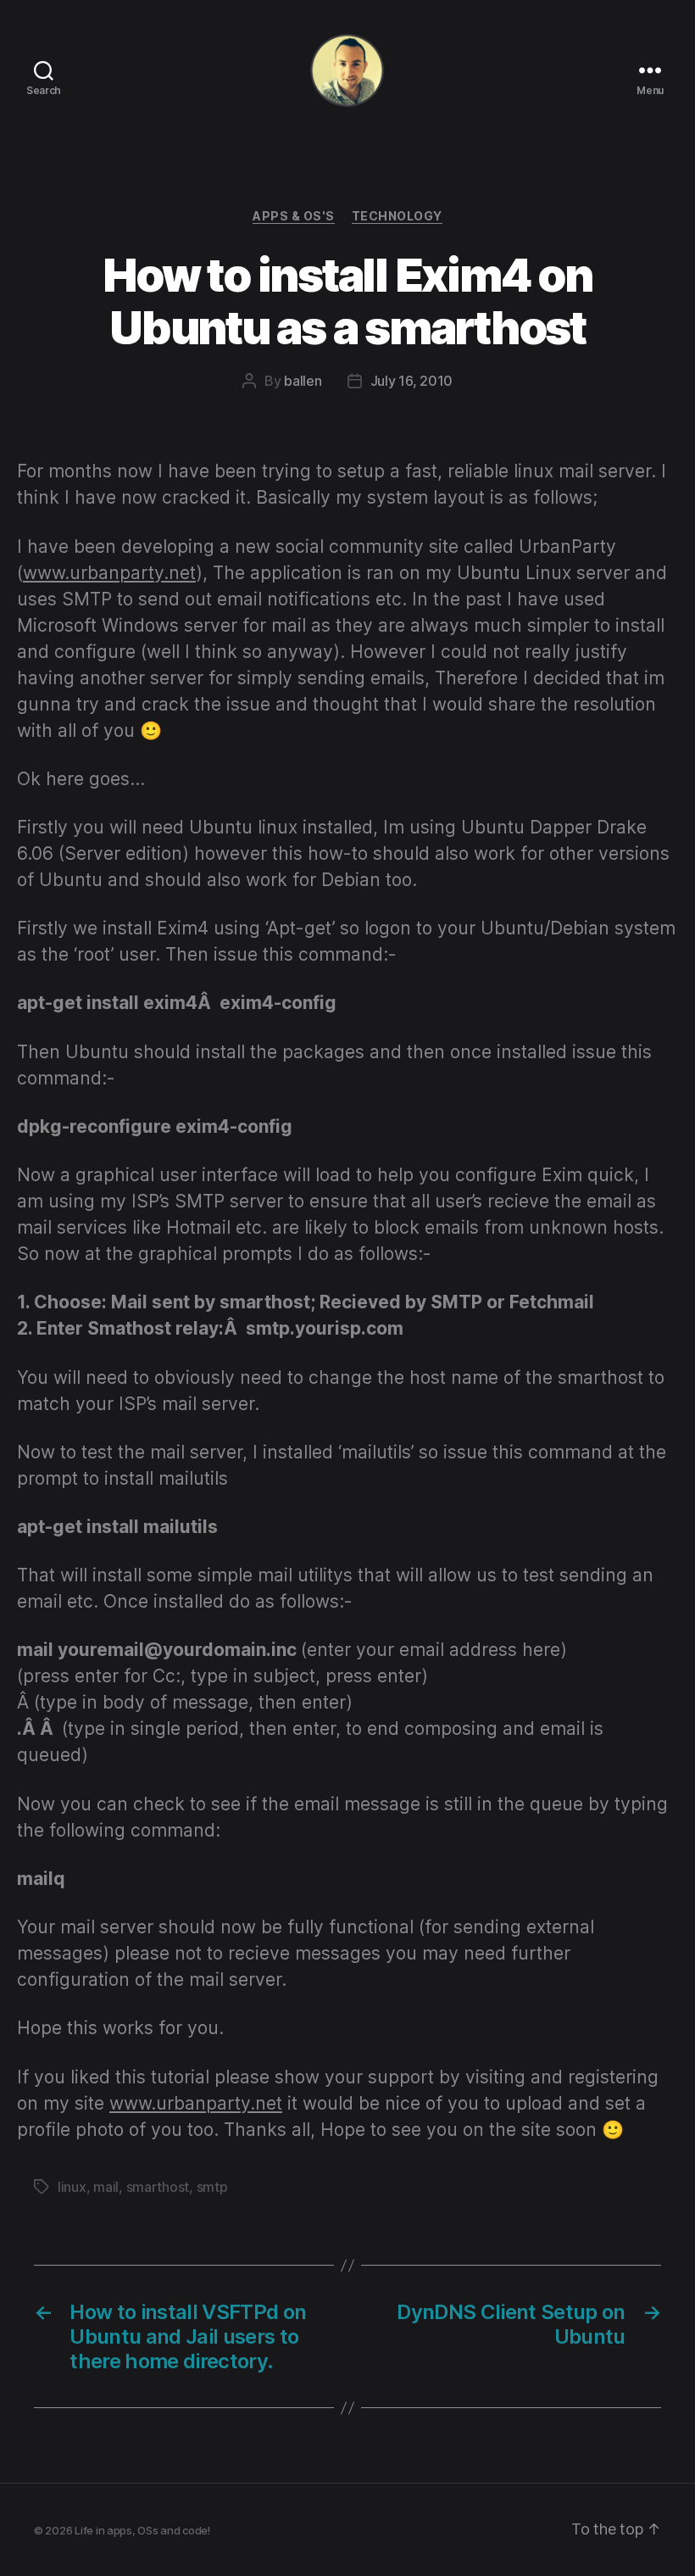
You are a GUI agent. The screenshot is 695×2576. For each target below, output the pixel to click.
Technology (397, 216)
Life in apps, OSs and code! (142, 2530)
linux (72, 2187)
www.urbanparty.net (109, 573)
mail (106, 2187)
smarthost (158, 2187)
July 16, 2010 (412, 381)
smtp (212, 2187)
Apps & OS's (294, 216)
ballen (303, 381)
